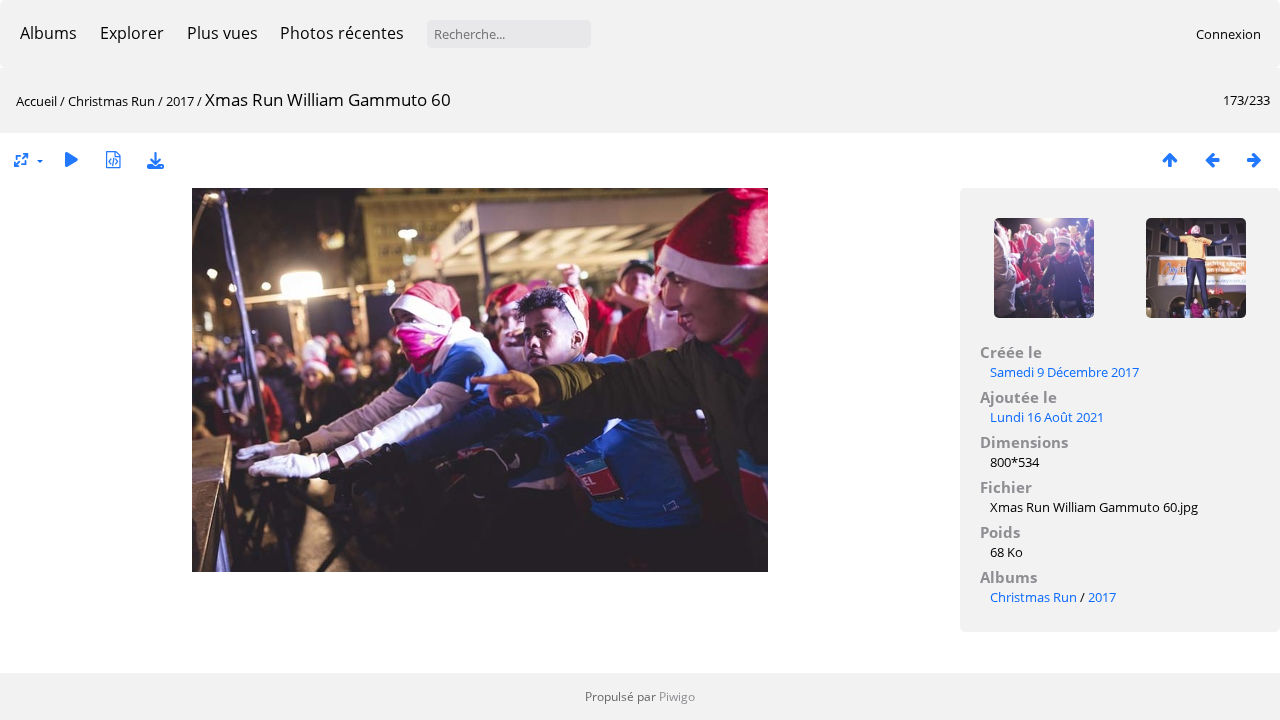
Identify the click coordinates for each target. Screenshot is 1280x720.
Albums (48, 33)
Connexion (1228, 34)
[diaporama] (71, 159)
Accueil (36, 101)
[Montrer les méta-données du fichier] (113, 159)
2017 (180, 101)
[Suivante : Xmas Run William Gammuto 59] (1254, 159)
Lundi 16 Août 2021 (1047, 417)
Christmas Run (111, 101)
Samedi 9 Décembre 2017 (1064, 372)
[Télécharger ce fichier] (155, 159)
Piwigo (677, 696)
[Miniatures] (1170, 159)
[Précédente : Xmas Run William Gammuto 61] (1212, 159)
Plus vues (222, 33)
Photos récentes (342, 33)
